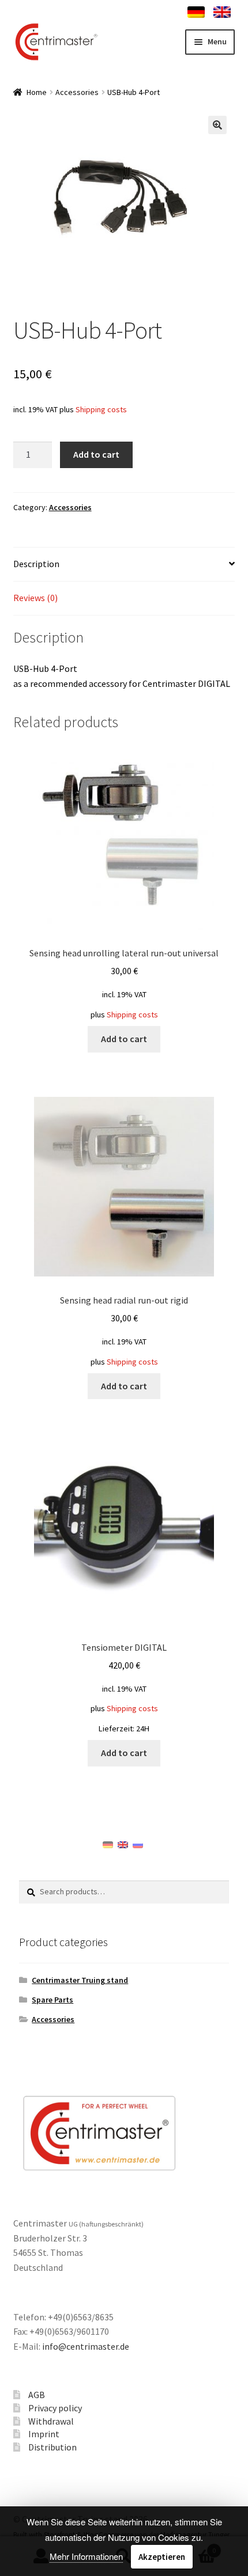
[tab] (124, 565)
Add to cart (96, 454)
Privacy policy (55, 2408)
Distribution (52, 2447)
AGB (37, 2395)
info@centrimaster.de (86, 2346)
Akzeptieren (162, 2557)
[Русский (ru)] (138, 1844)
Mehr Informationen (86, 2556)
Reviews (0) (35, 598)
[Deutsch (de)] (108, 1844)
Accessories (77, 92)
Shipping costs (101, 409)
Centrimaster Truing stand (80, 1980)
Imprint (44, 2434)
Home (37, 92)
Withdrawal (51, 2421)
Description (36, 564)
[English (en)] (123, 1844)
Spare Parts (52, 2000)
